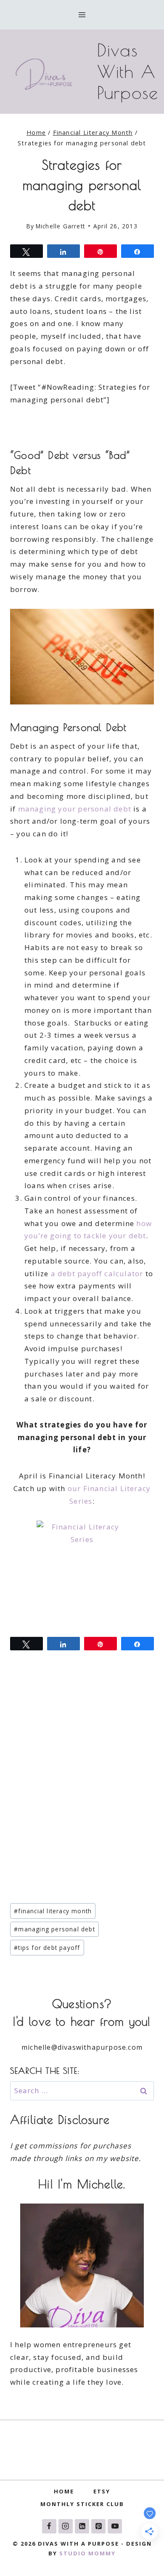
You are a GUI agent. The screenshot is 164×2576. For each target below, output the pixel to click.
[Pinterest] (98, 2526)
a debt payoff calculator (97, 1273)
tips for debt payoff (47, 1948)
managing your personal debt (75, 809)
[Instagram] (66, 2526)
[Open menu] (82, 15)
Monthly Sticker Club (82, 2504)
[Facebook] (49, 2526)
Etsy (102, 2491)
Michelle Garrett (60, 226)
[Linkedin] (82, 2526)
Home (64, 2491)
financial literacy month (53, 1911)
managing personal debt (54, 1929)
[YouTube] (115, 2526)
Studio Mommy (87, 2553)
